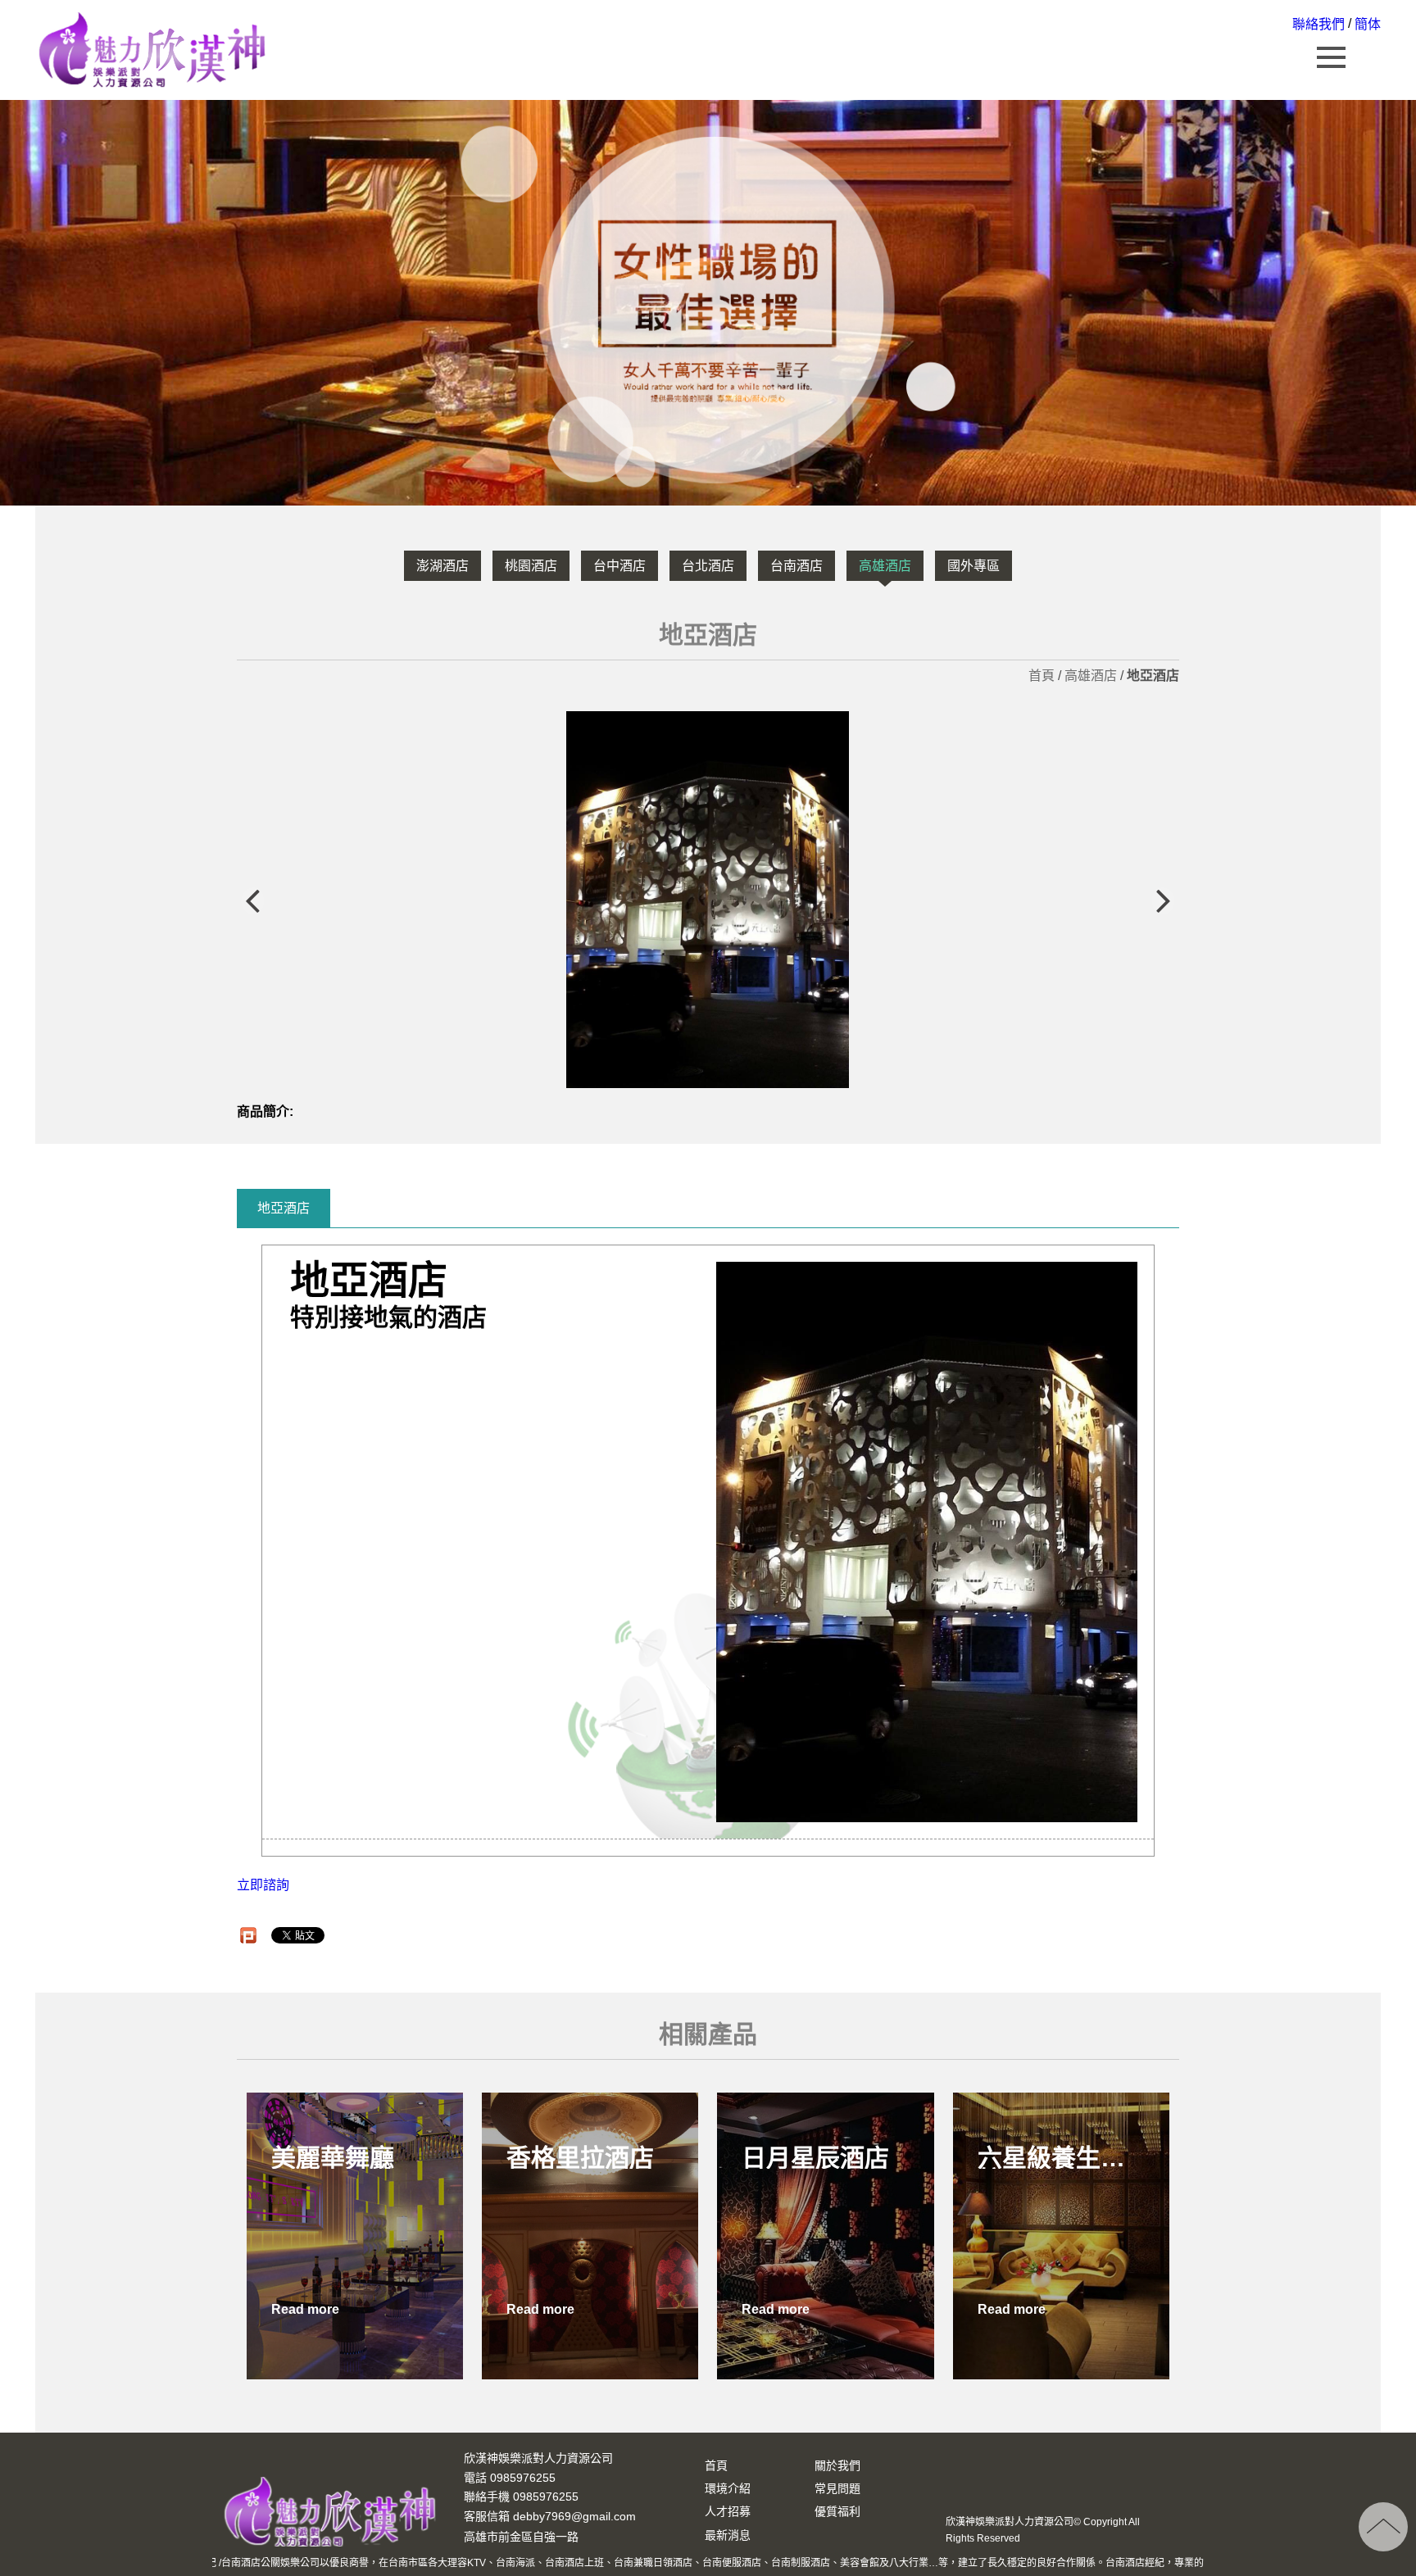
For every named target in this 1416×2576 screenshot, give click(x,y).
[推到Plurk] (248, 1935)
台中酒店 (619, 566)
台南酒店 (796, 566)
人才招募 (728, 2511)
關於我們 (837, 2465)
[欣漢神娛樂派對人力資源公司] (153, 48)
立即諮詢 (263, 1885)
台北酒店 (708, 566)
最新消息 (728, 2535)
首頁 (1042, 676)
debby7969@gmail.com (574, 2517)
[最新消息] (708, 303)
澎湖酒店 (442, 566)
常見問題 (837, 2488)
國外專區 (973, 566)
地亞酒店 (284, 1208)
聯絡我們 (1318, 24)
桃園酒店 (531, 566)
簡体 (1368, 24)
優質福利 (837, 2511)
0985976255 (546, 2497)
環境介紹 (728, 2488)
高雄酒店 (885, 566)
